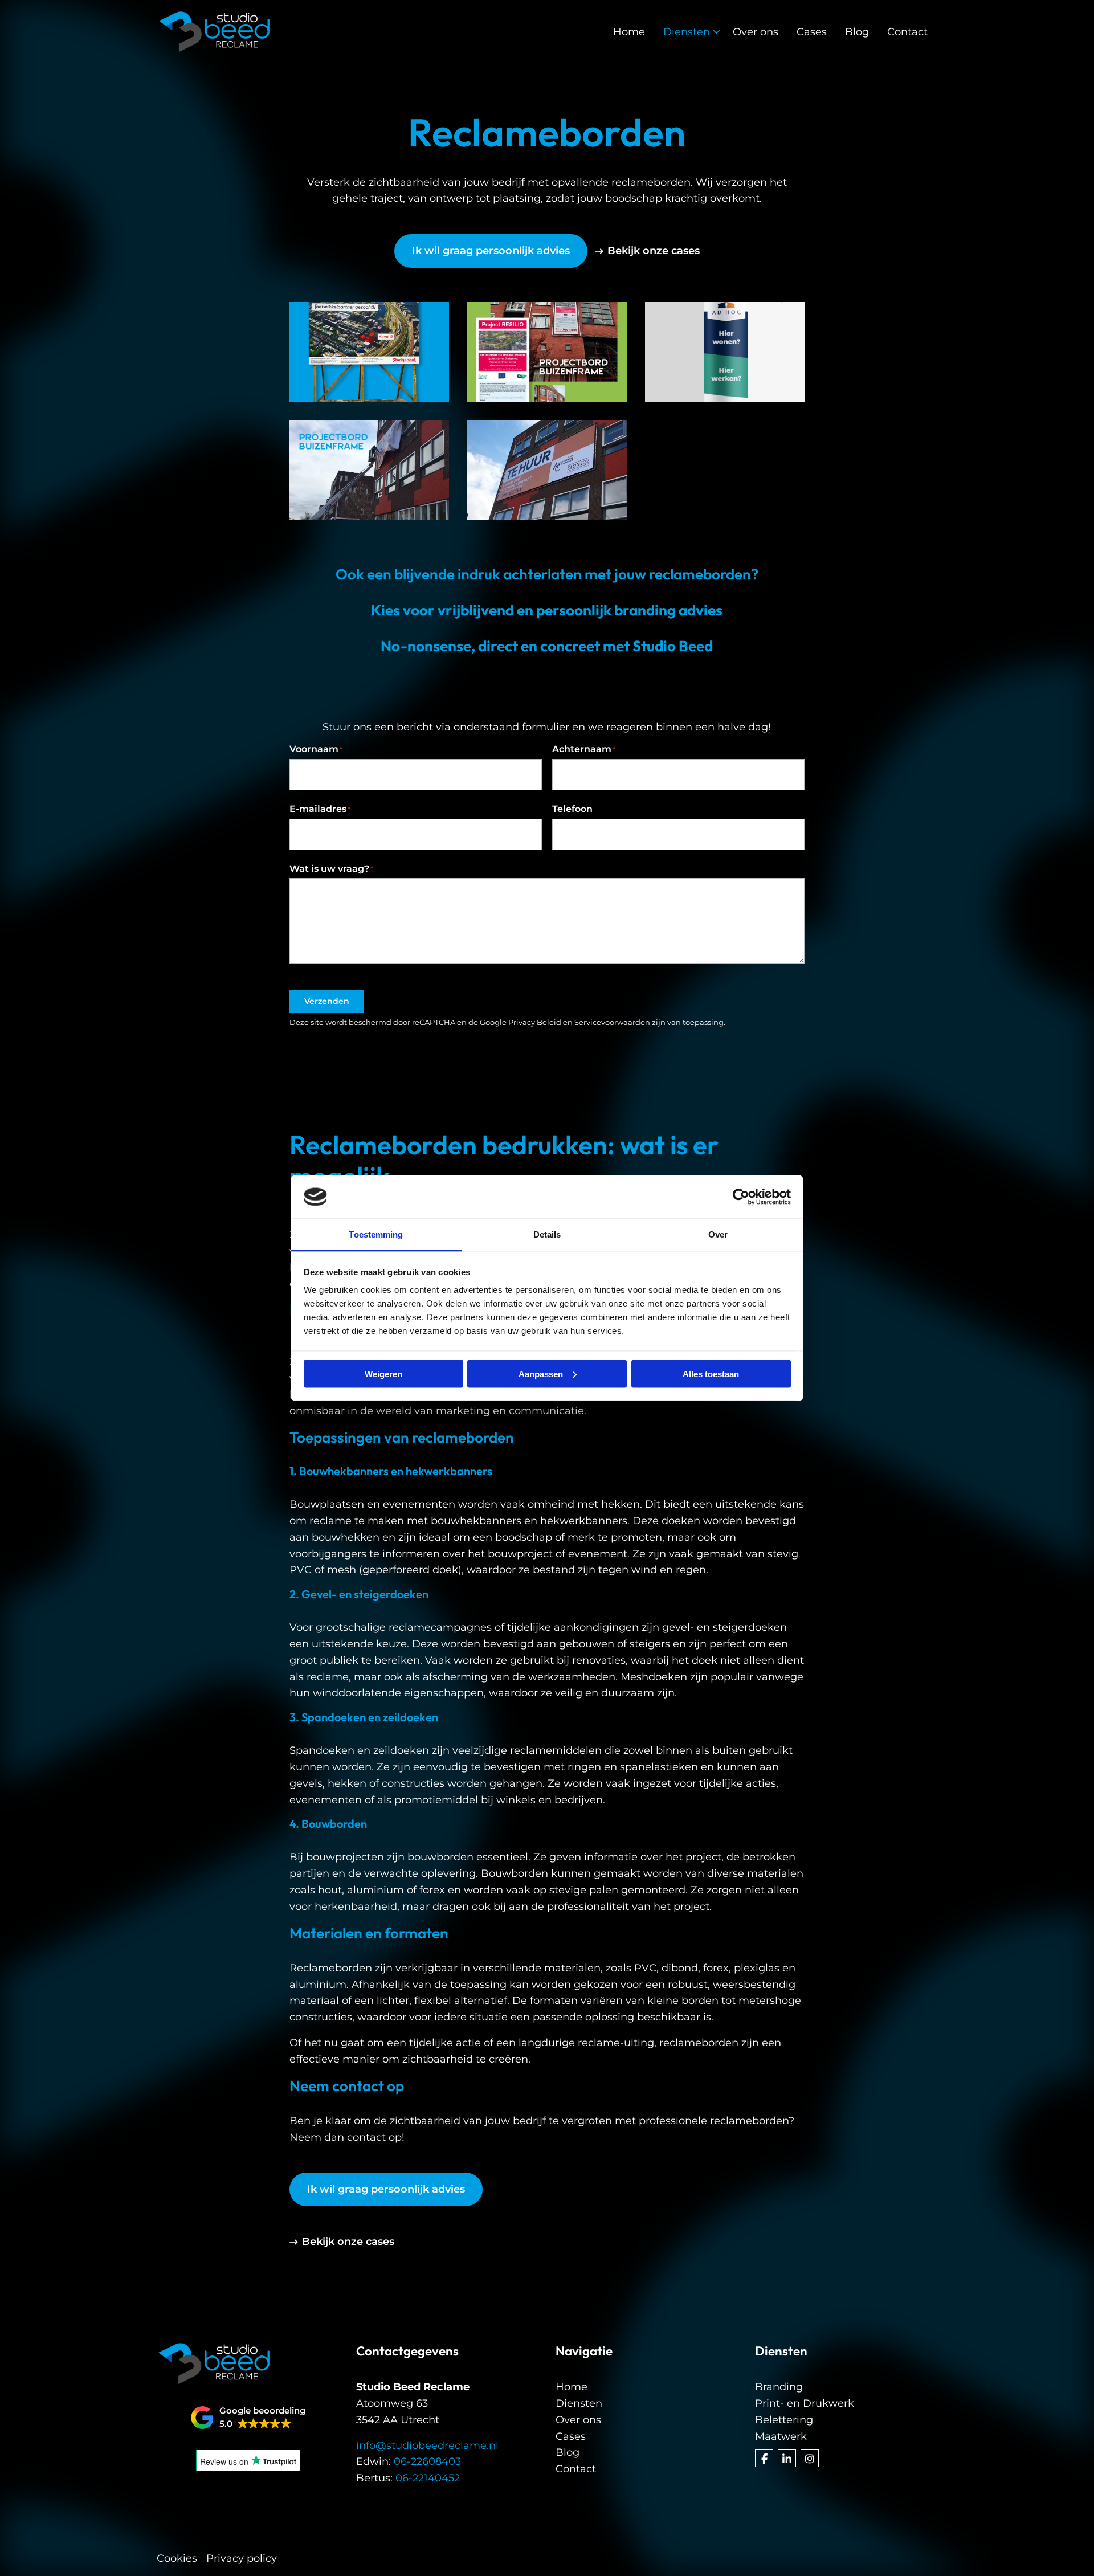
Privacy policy (242, 2558)
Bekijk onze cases (654, 251)
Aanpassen (541, 1373)
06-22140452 (428, 2478)
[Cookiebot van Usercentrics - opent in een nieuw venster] (741, 1197)
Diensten (687, 32)
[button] (248, 2418)
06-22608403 (427, 2461)
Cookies (177, 2558)
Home (629, 32)
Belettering (784, 2420)
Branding (779, 2387)
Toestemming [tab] (376, 1234)
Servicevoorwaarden (612, 1022)
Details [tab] (547, 1234)
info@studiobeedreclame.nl (427, 2446)
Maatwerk (781, 2436)
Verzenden (327, 1001)
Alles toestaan (711, 1373)
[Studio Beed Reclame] (214, 32)
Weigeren (383, 1373)
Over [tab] (718, 1234)
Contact (907, 32)
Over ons (756, 32)
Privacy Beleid (535, 1022)
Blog (857, 32)
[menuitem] (629, 32)
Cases (812, 32)
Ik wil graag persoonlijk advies (491, 251)
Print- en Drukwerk (805, 2403)
